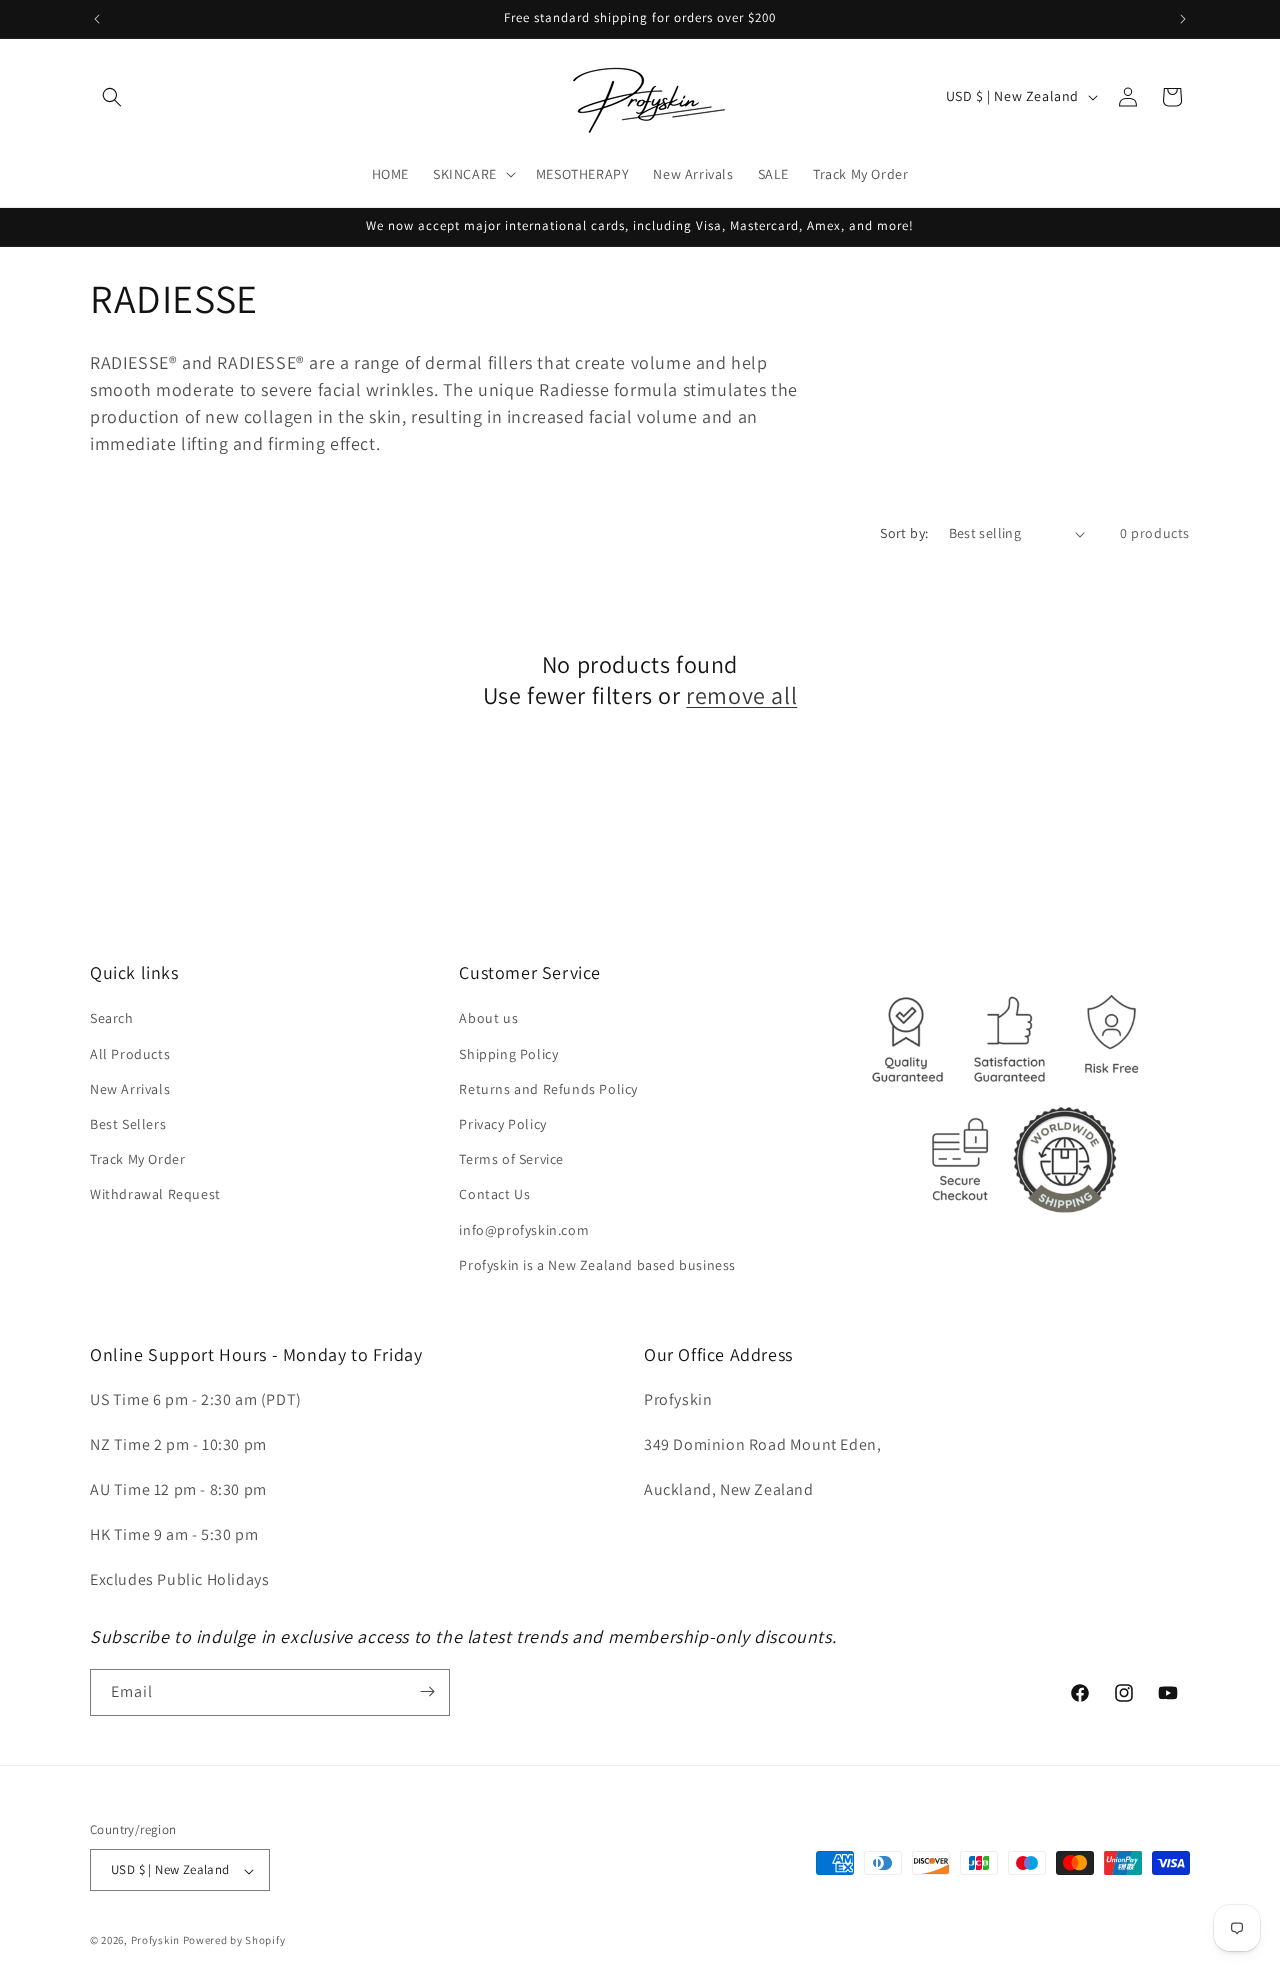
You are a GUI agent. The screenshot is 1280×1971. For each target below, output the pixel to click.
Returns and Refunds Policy (548, 1089)
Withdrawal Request (155, 1195)
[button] (112, 97)
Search (112, 1019)
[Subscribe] (427, 1691)
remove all (741, 695)
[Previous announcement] (97, 19)
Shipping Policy (508, 1054)
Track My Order (137, 1160)
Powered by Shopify (234, 1941)
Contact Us (494, 1195)
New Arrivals (130, 1089)
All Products (130, 1054)
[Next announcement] (1183, 19)
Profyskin (155, 1941)
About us (488, 1019)
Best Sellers (128, 1124)
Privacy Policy (502, 1124)
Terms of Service (511, 1160)
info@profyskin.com (524, 1230)
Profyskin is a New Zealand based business (597, 1265)
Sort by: (904, 533)
